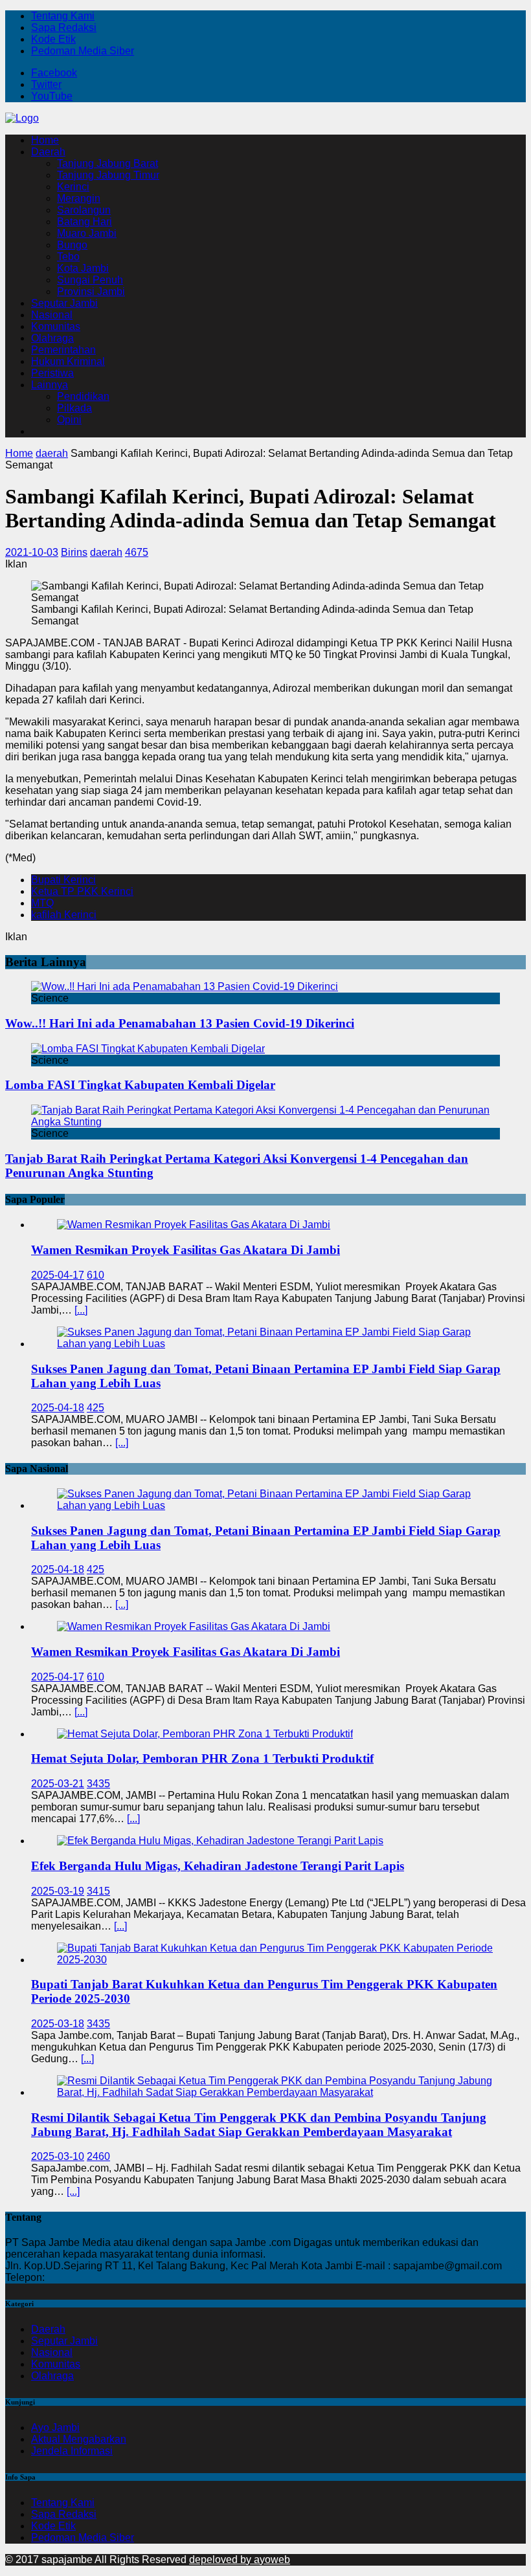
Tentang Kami (63, 16)
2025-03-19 (58, 1891)
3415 (98, 1891)
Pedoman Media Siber (83, 51)
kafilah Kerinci (64, 915)
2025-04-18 (58, 1408)
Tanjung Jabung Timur (108, 175)
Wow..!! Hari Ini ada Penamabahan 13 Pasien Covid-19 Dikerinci (180, 1023)
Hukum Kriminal (68, 361)
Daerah (48, 152)
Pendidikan (83, 396)
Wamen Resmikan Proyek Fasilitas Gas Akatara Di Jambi (186, 1250)
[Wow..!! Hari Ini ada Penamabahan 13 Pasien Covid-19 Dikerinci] (185, 986)
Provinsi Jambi (91, 292)
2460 (98, 2156)
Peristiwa (52, 373)
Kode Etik (53, 39)
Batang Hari (85, 222)
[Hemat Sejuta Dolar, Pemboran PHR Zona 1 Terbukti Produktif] (205, 1734)
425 (96, 1408)
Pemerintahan (63, 350)
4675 (137, 552)
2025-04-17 (58, 1275)
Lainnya (50, 385)
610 (96, 1275)
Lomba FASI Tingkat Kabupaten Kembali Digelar (140, 1085)
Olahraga (52, 338)
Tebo (68, 257)
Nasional (52, 315)
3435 (98, 1784)
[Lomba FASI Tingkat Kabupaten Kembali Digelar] (148, 1049)
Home (45, 140)
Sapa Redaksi (64, 28)
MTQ (42, 903)
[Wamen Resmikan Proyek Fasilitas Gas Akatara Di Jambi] (194, 1225)
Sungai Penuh (90, 280)
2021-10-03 (32, 552)
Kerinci (73, 187)
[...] (81, 1310)
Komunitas (56, 326)
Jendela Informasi (72, 2451)
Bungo (72, 245)
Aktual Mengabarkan (79, 2439)
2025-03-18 (58, 2024)
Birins (74, 552)
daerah (106, 552)
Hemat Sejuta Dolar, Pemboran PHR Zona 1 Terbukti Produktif (202, 1758)
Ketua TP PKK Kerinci (82, 891)
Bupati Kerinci (63, 880)
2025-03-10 (58, 2156)
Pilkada (74, 408)
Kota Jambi (83, 268)
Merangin (79, 198)
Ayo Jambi (55, 2427)
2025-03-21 (58, 1784)
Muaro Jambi (87, 233)
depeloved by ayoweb (240, 2559)
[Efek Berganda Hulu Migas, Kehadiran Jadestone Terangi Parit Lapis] (220, 1841)
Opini (69, 420)
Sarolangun (84, 210)
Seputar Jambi (64, 303)
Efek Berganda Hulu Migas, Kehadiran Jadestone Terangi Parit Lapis (218, 1866)
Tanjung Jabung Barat (107, 163)
